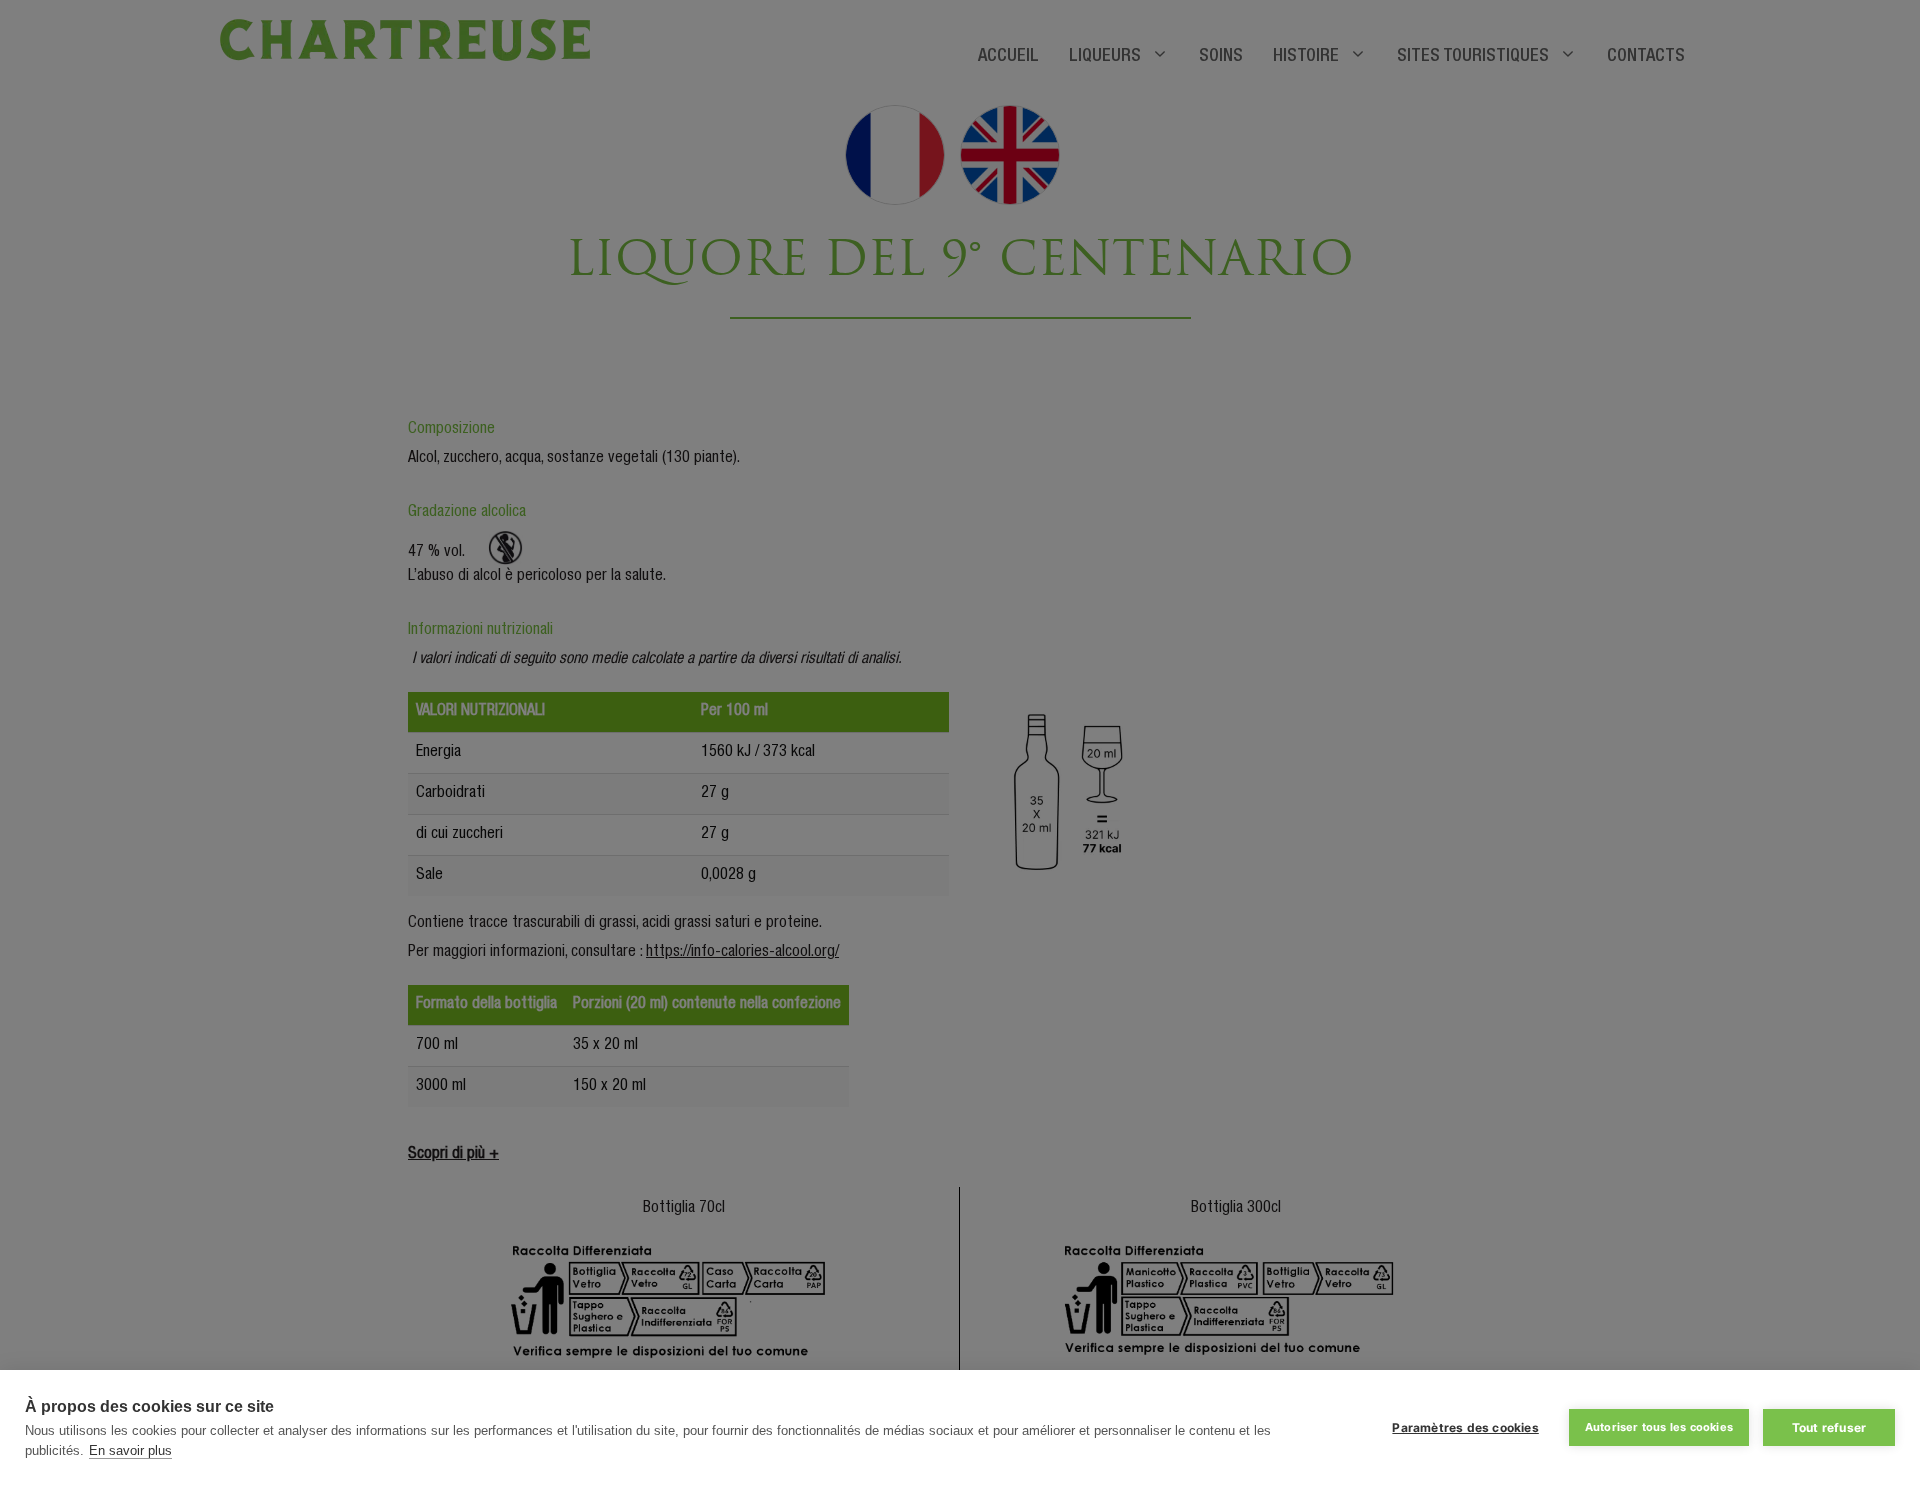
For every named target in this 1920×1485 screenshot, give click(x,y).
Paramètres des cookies (1465, 1427)
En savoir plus (130, 1450)
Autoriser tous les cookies (1659, 1427)
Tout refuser (1829, 1427)
